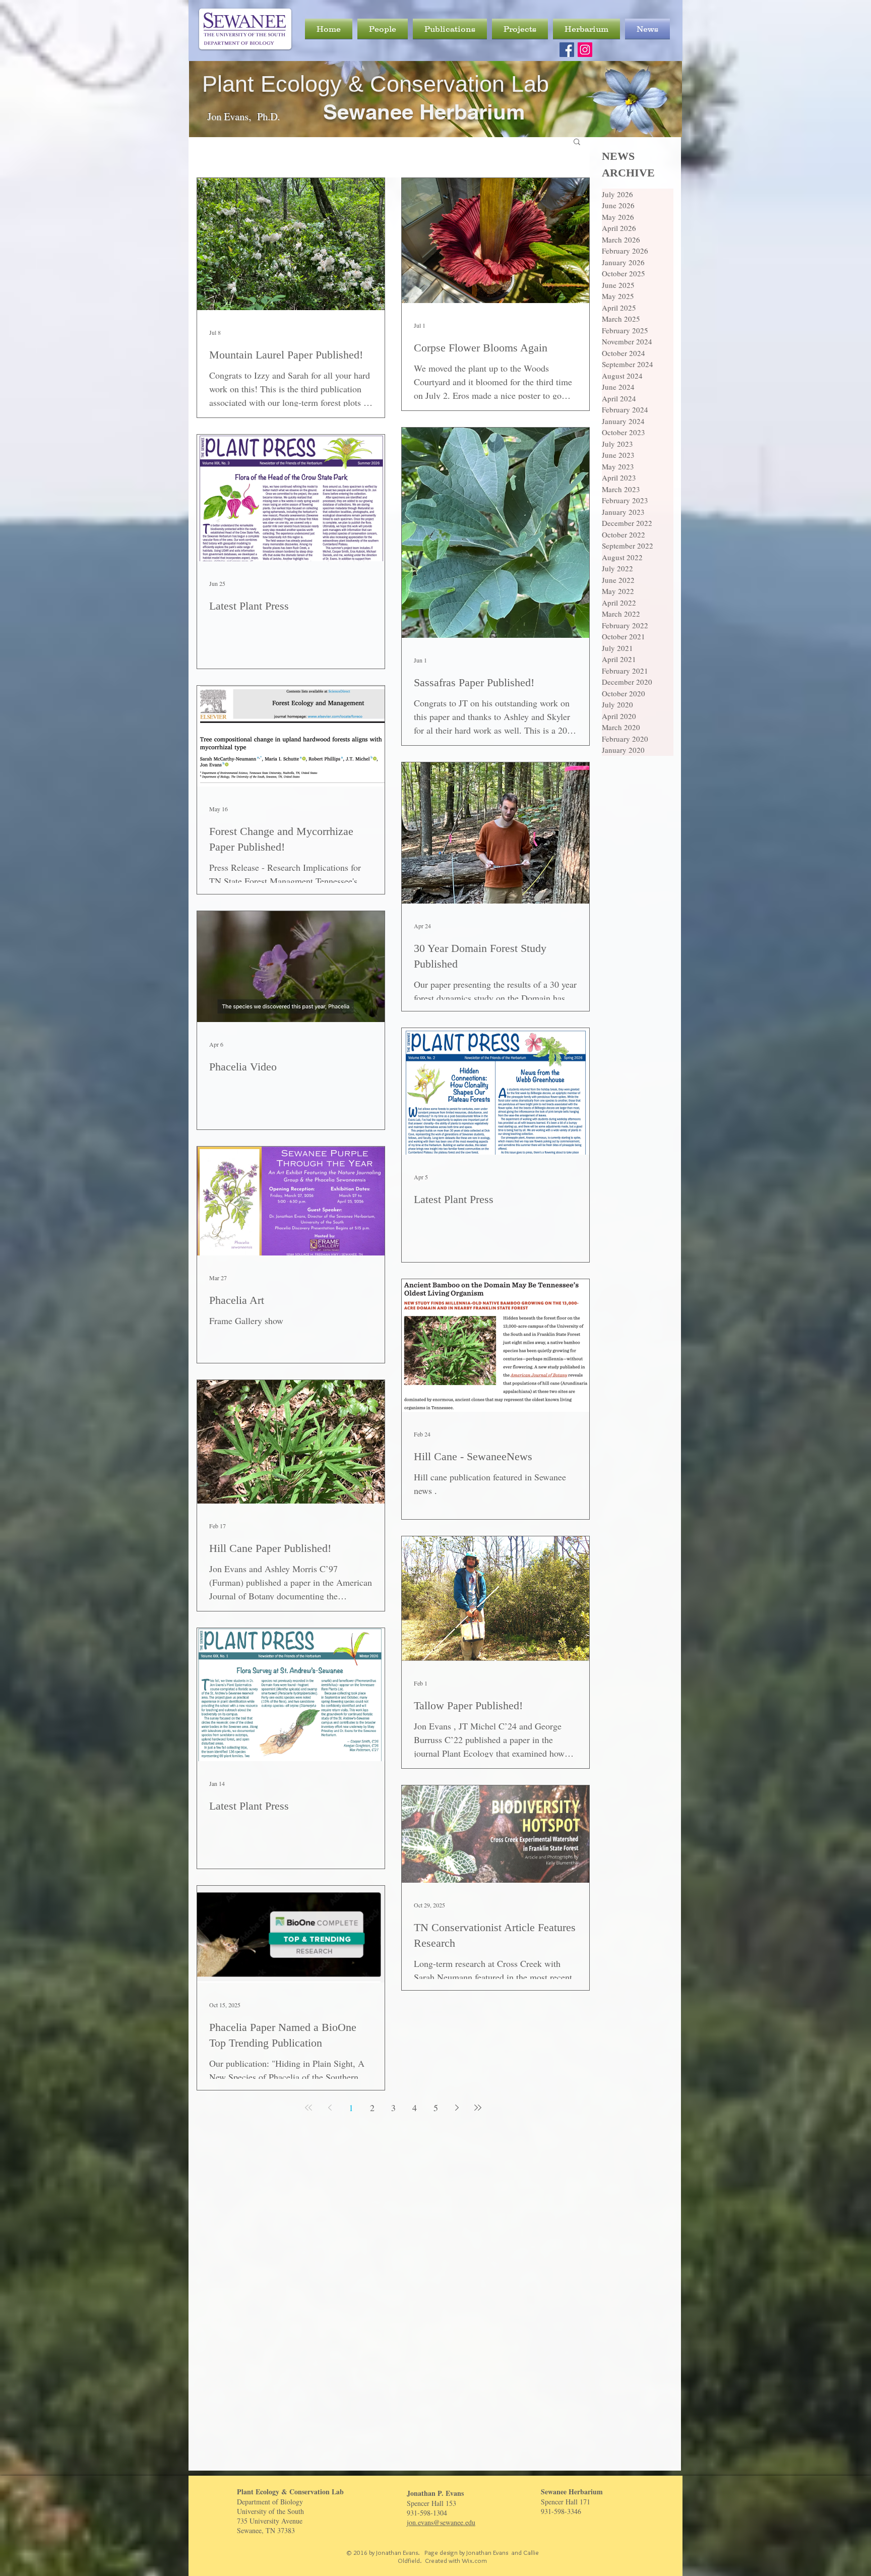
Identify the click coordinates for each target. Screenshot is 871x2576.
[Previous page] (330, 2108)
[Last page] (478, 2108)
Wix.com (474, 2560)
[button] (577, 142)
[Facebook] (567, 50)
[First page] (308, 2108)
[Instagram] (585, 50)
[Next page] (457, 2108)
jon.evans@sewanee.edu (441, 2522)
